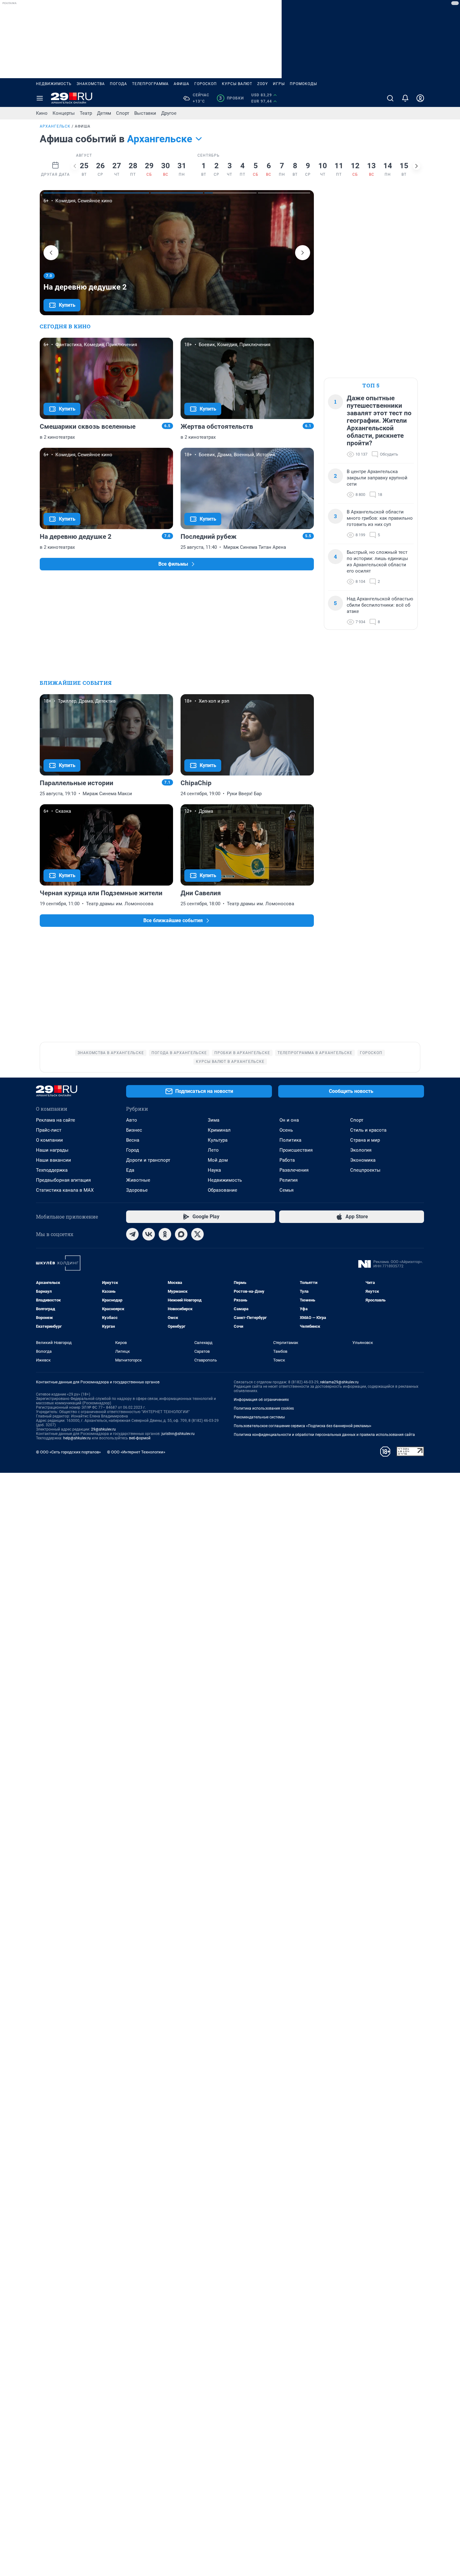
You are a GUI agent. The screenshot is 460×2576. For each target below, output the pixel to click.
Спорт (123, 113)
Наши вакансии (54, 1160)
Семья (286, 1190)
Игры (279, 84)
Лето (213, 1150)
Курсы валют (237, 84)
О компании (49, 1140)
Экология (361, 1150)
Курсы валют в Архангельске (230, 1062)
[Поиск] (390, 98)
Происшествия (296, 1150)
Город (133, 1150)
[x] (197, 1234)
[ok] (165, 1234)
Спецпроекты (365, 1170)
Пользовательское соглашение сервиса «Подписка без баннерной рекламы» (303, 1426)
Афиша (181, 84)
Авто (132, 1120)
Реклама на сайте (56, 1120)
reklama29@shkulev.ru (339, 1382)
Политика (290, 1140)
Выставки (145, 113)
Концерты (64, 113)
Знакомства (91, 84)
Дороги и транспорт (148, 1160)
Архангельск (55, 126)
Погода (118, 84)
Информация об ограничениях (261, 1400)
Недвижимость (54, 84)
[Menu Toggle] (40, 98)
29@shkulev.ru (103, 1429)
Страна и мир (365, 1140)
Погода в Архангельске (179, 1053)
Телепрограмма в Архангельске (315, 1053)
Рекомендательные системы (259, 1417)
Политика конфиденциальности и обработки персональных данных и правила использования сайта (324, 1435)
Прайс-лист (49, 1130)
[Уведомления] (405, 98)
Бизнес (134, 1130)
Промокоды (303, 84)
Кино (42, 113)
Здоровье (137, 1190)
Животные (138, 1180)
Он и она (289, 1120)
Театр (86, 113)
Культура (218, 1140)
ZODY (263, 84)
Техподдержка (52, 1170)
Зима (214, 1120)
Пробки (231, 98)
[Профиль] (420, 98)
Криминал (219, 1130)
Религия (289, 1180)
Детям (104, 113)
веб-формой (140, 1438)
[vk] (149, 1234)
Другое (169, 113)
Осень (286, 1130)
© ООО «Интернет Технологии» (136, 1452)
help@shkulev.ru (77, 1438)
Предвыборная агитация (63, 1180)
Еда (130, 1170)
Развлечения (294, 1170)
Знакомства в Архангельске (111, 1053)
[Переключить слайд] (75, 166)
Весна (133, 1140)
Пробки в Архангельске (242, 1053)
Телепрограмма (150, 84)
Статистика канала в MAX (65, 1190)
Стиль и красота (368, 1130)
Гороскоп (206, 84)
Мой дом (218, 1160)
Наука (214, 1170)
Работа (287, 1160)
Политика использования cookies (264, 1408)
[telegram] (132, 1234)
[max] (181, 1234)
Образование (222, 1190)
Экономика (363, 1160)
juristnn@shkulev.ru (178, 1434)
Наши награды (52, 1150)
